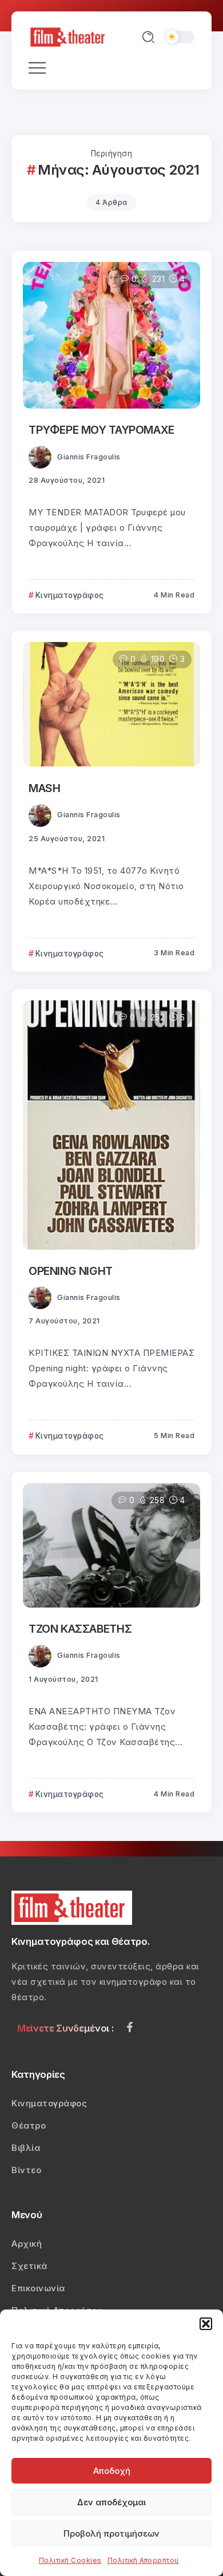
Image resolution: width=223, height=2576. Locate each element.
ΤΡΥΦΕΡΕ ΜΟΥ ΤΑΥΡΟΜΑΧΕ (101, 430)
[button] (206, 2324)
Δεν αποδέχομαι (111, 2502)
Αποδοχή (112, 2471)
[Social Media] (130, 2027)
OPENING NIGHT (71, 1271)
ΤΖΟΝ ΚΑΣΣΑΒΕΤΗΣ (80, 1629)
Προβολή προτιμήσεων (111, 2533)
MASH (44, 788)
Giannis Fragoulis (89, 457)
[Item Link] (111, 335)
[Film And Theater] (69, 36)
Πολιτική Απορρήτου (143, 2560)
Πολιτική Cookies (70, 2560)
